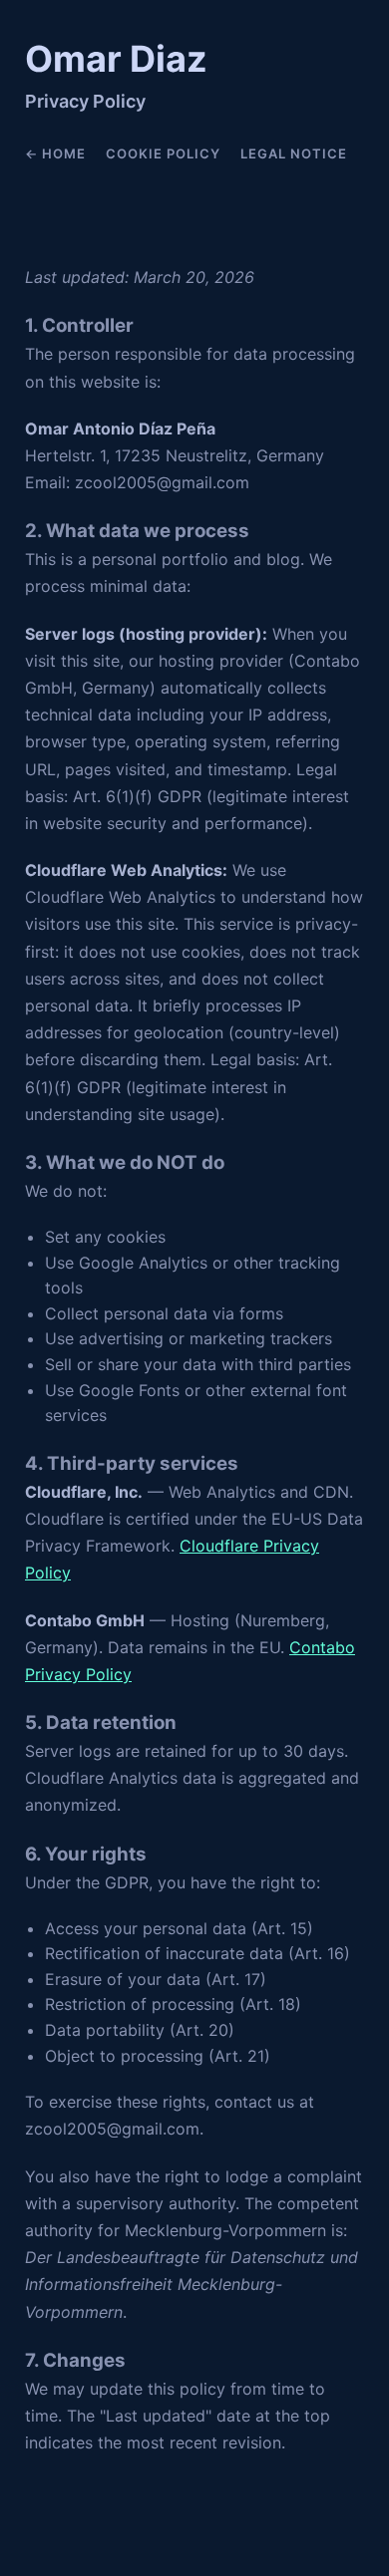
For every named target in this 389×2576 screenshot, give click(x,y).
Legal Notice (294, 153)
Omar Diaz (116, 59)
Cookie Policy (163, 153)
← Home (55, 153)
